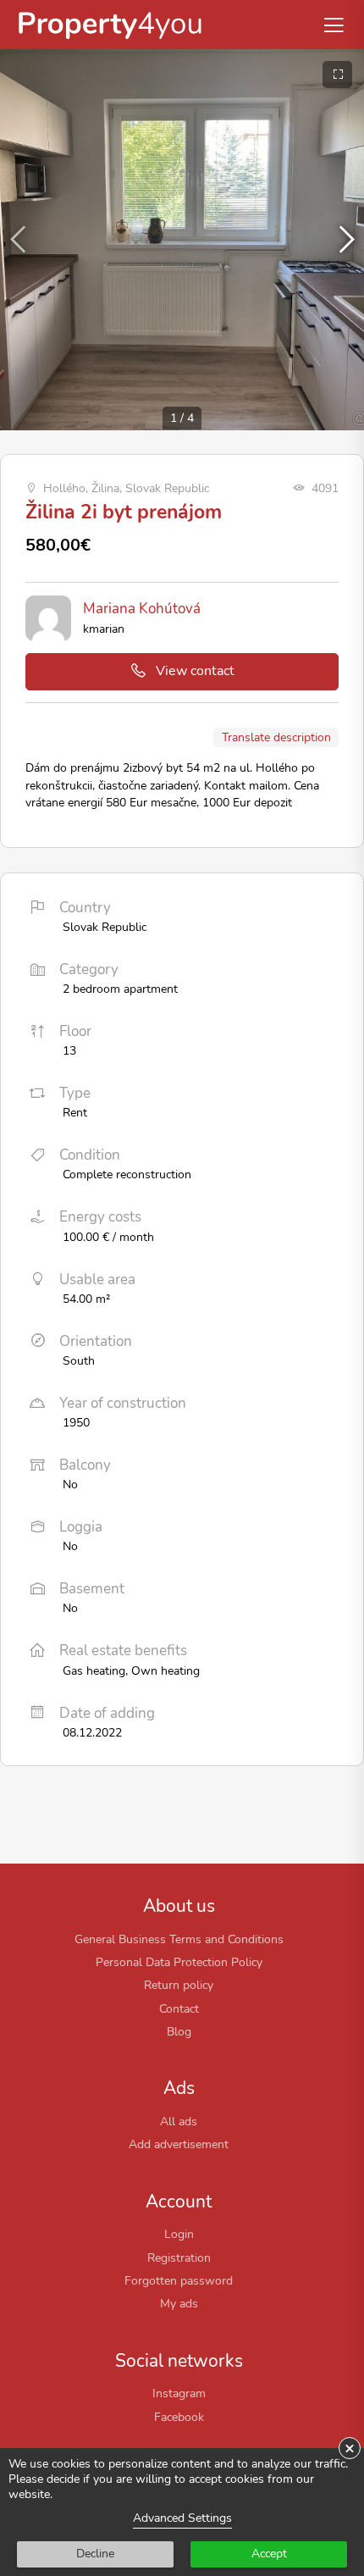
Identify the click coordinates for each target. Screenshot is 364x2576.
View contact (195, 671)
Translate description (276, 737)
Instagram (179, 2393)
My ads (179, 2303)
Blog (179, 2031)
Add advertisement (179, 2144)
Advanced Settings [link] (182, 2518)
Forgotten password (179, 2280)
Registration (179, 2257)
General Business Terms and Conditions (179, 1939)
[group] (182, 240)
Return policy (179, 1985)
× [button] (350, 2448)
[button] (344, 240)
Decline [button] (95, 2554)
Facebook (179, 2417)
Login (179, 2234)
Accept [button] (269, 2554)
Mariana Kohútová (142, 609)
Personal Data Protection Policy (179, 1962)
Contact (179, 2008)
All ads (179, 2121)
